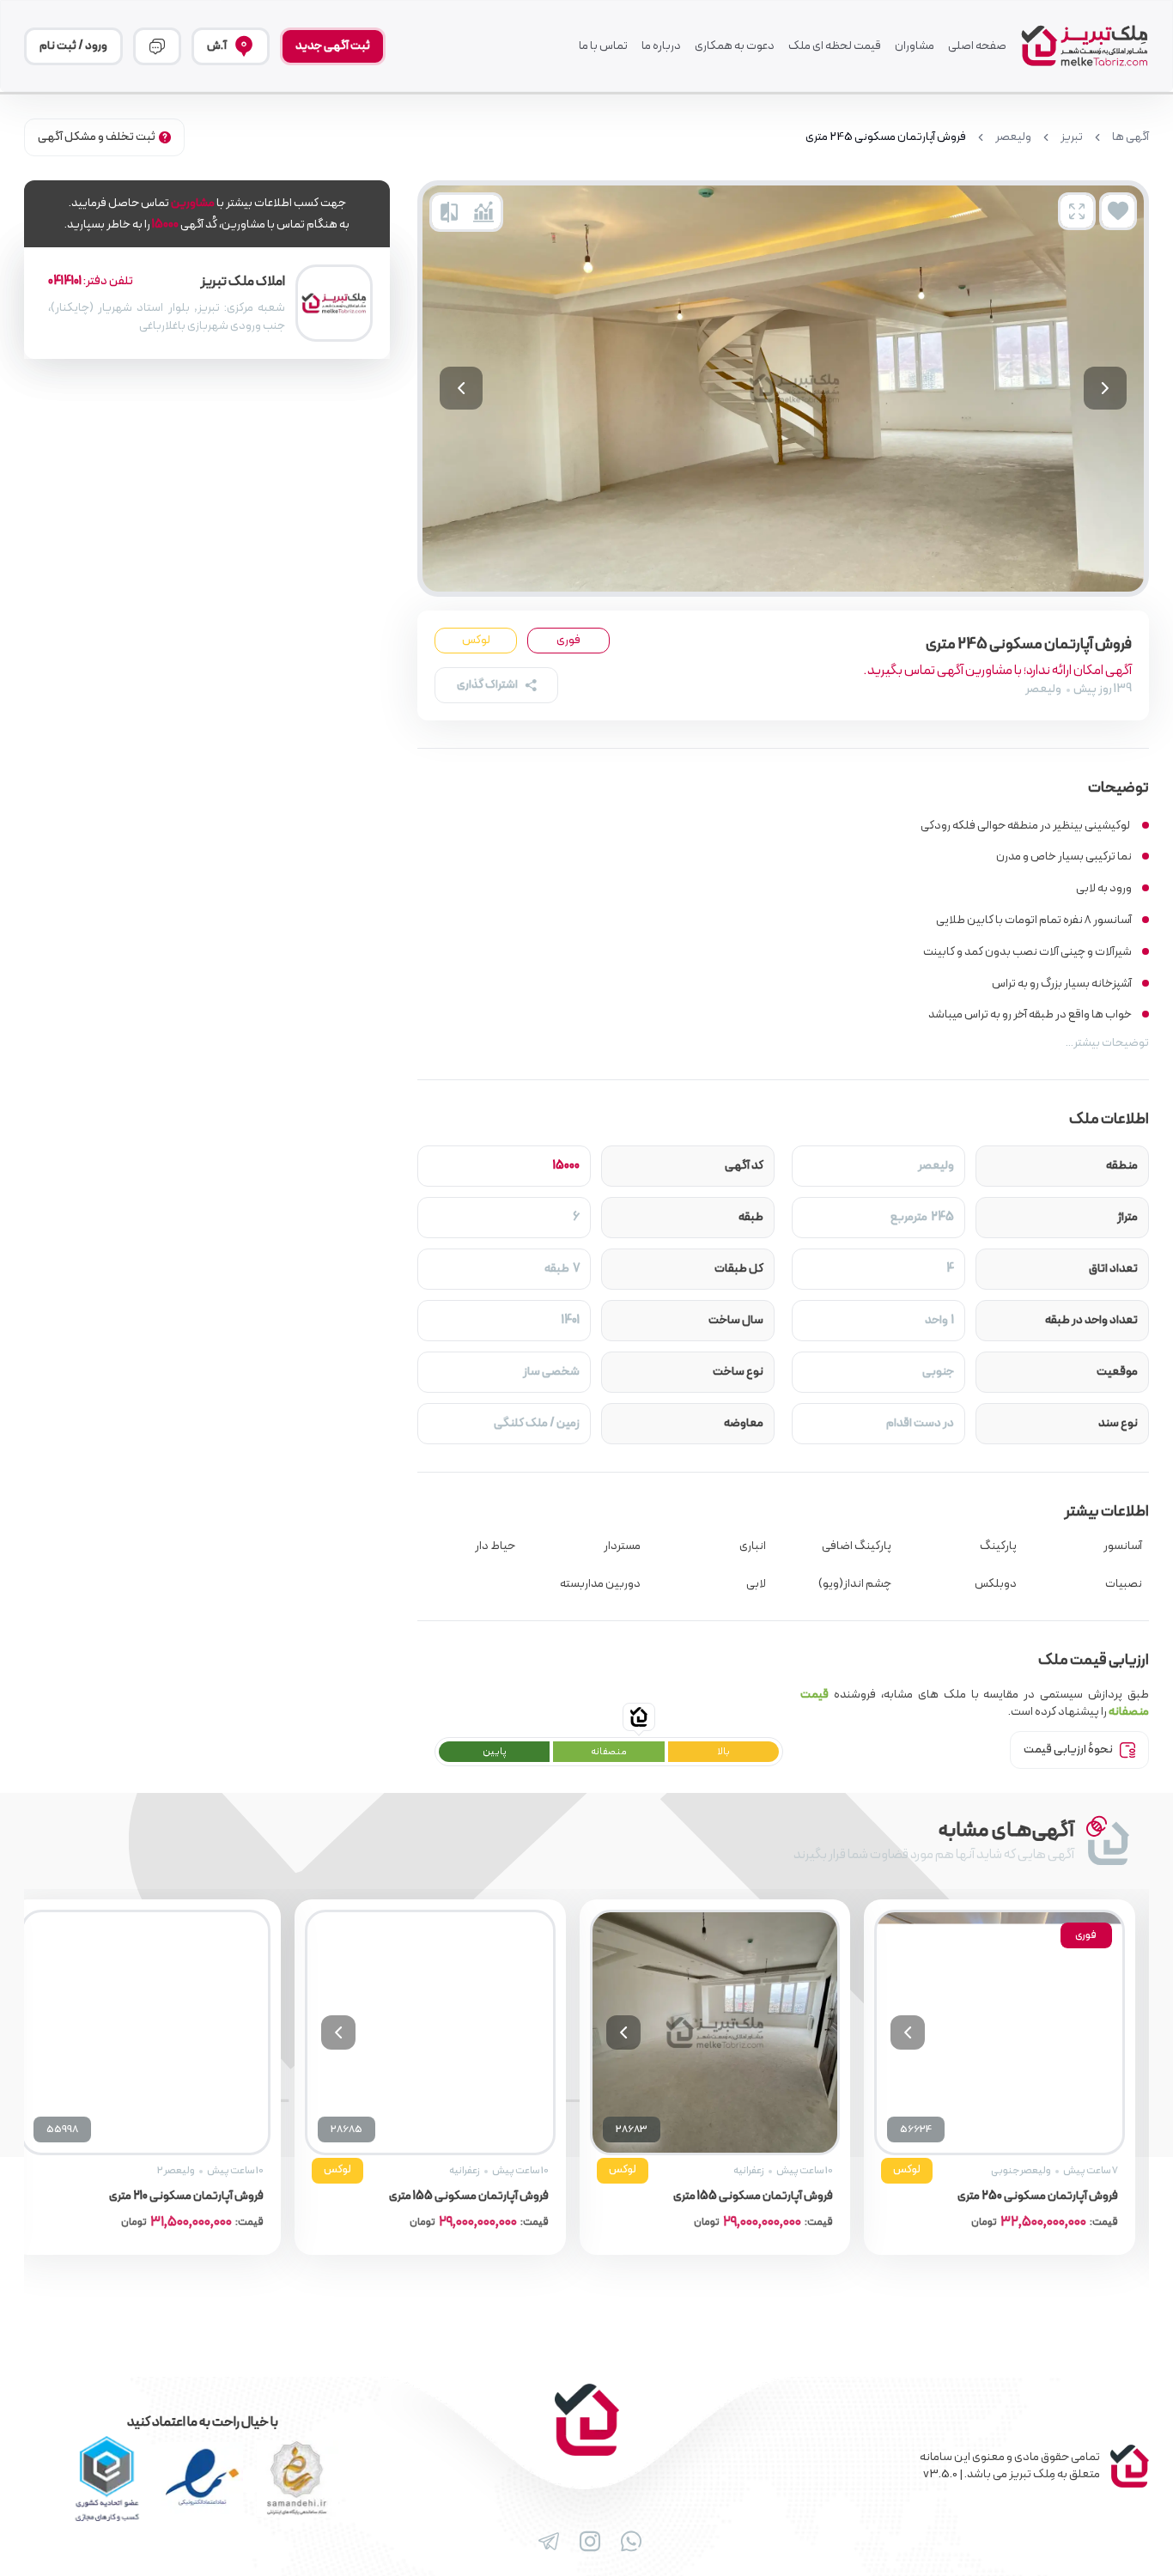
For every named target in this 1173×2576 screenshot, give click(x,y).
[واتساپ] (628, 2542)
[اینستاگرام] (586, 2542)
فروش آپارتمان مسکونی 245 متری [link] (886, 137)
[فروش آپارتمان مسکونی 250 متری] (1000, 2032)
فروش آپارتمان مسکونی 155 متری (753, 2196)
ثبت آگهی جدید (333, 46)
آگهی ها (1130, 137)
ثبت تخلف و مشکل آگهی (97, 137)
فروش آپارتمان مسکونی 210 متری (186, 2196)
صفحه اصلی (977, 46)
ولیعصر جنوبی (1021, 2171)
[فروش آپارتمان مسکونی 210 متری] (146, 2032)
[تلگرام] (545, 2542)
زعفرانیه (749, 2171)
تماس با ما (603, 46)
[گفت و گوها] (157, 46)
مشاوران (915, 46)
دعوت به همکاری (735, 46)
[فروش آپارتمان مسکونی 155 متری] (715, 2032)
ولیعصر (1013, 137)
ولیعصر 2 (176, 2171)
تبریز (1072, 137)
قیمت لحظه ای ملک (835, 46)
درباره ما (661, 46)
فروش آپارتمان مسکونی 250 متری (1038, 2196)
